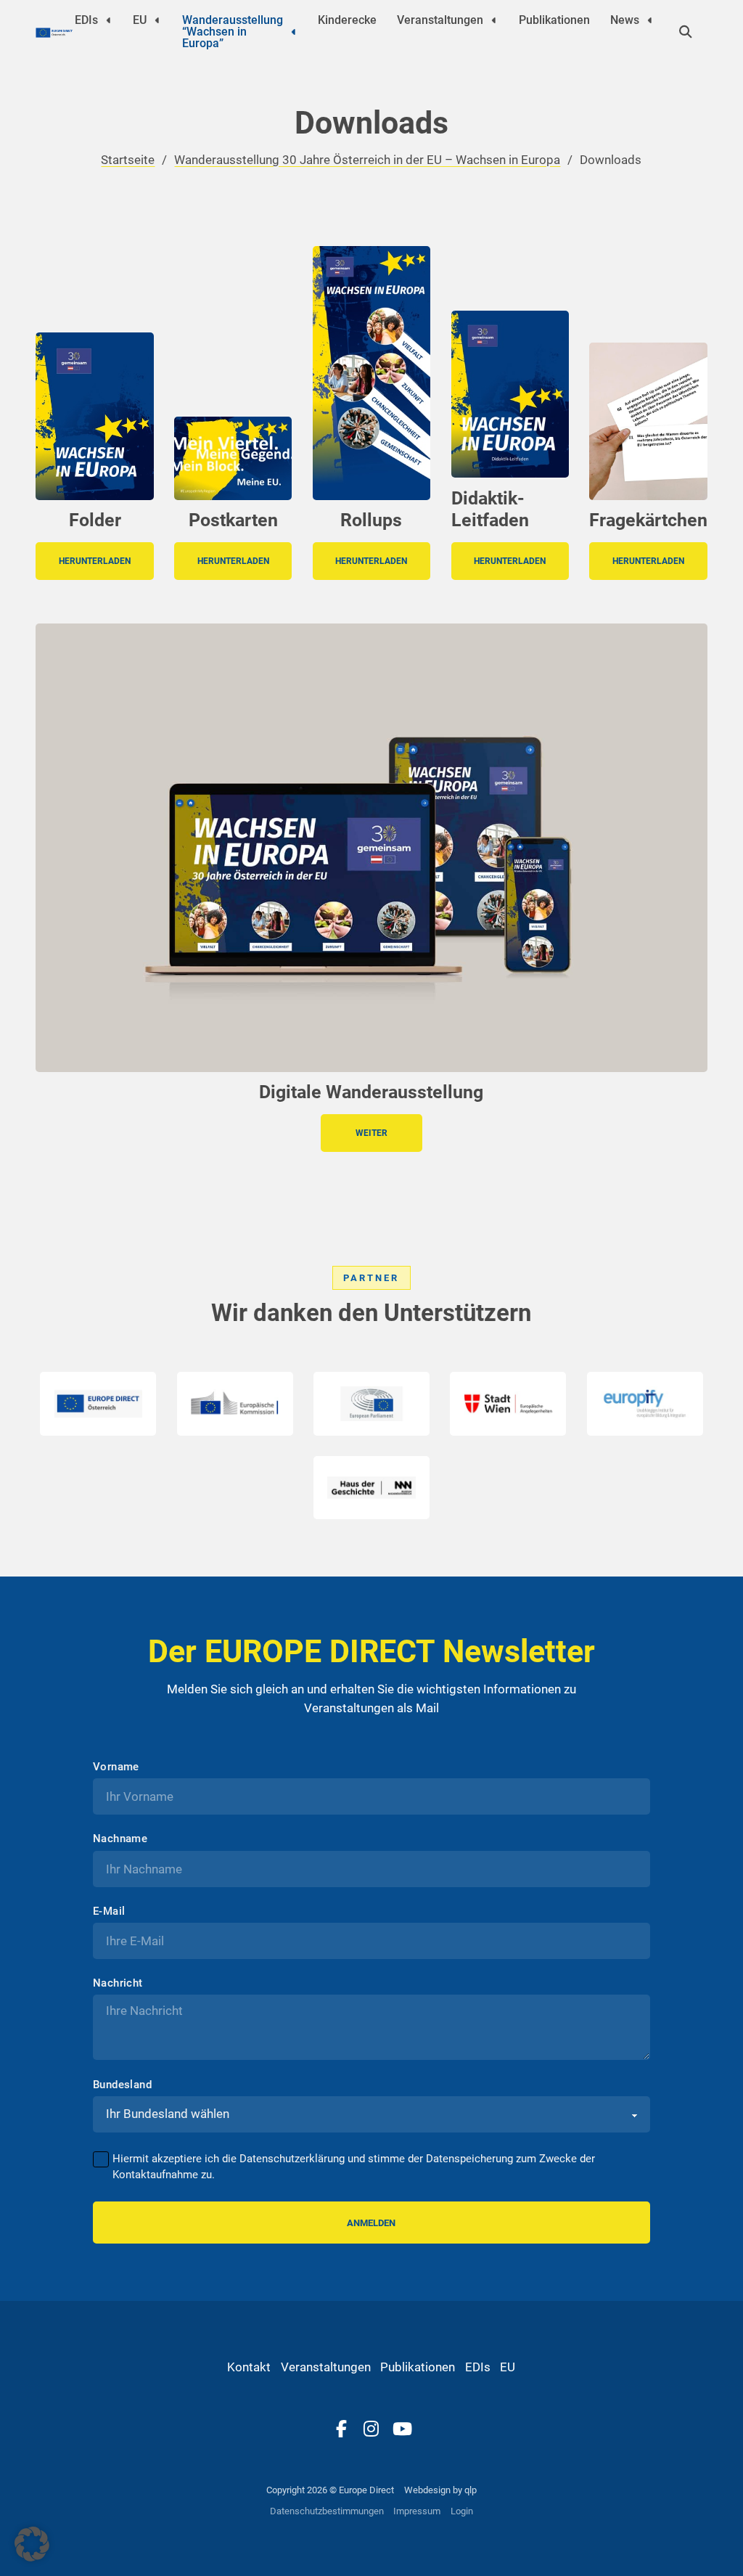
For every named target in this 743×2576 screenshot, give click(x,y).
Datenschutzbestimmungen (327, 2511)
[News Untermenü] (650, 20)
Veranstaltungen (440, 20)
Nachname (120, 1839)
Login (462, 2511)
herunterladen (95, 561)
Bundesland (122, 2085)
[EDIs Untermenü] (109, 20)
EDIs (86, 20)
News (625, 20)
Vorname (116, 1767)
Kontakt (249, 2367)
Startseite (128, 160)
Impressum (417, 2511)
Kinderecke (347, 20)
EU (140, 20)
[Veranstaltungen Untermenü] (494, 20)
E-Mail (109, 1911)
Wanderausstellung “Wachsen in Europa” (233, 32)
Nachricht (118, 1983)
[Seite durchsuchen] (686, 32)
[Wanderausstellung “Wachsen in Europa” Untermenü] (294, 32)
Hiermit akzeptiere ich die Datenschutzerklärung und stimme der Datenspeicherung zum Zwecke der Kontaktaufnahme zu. (354, 2167)
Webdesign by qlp (440, 2490)
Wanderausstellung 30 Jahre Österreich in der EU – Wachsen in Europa (367, 160)
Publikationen (554, 20)
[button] (32, 2544)
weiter (371, 1133)
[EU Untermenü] (157, 20)
